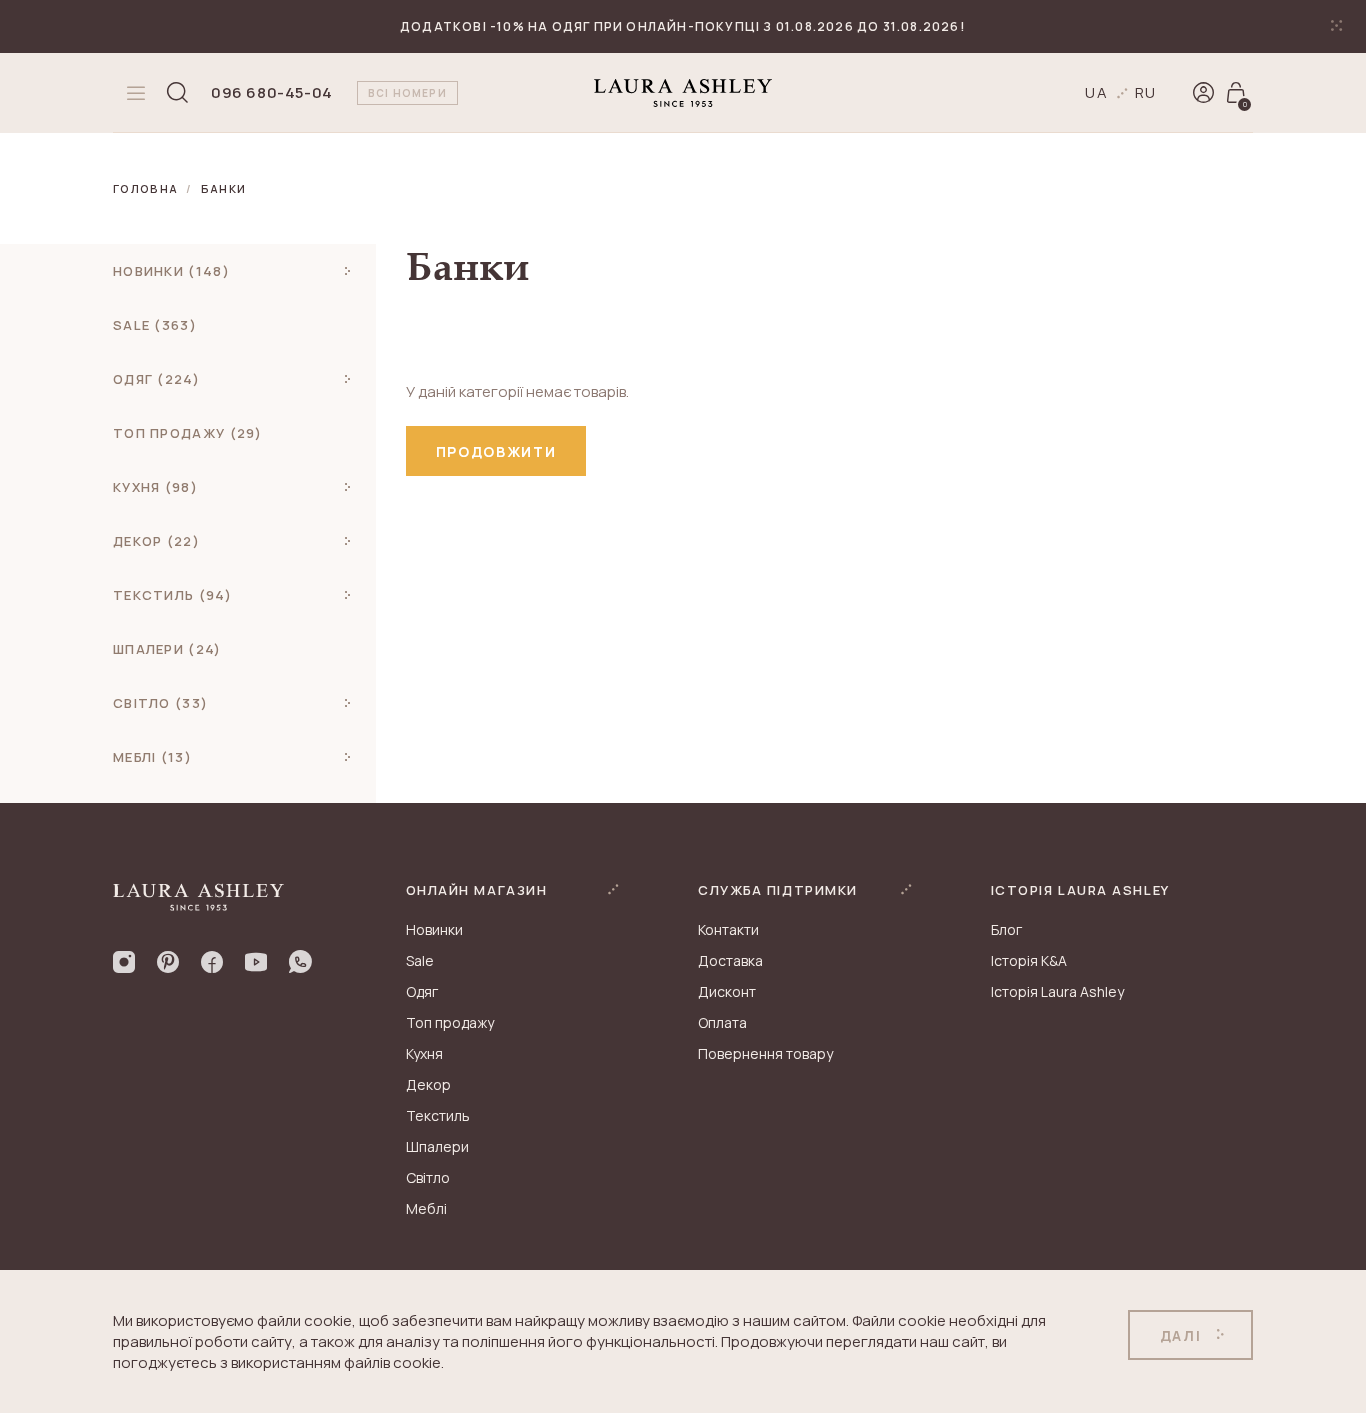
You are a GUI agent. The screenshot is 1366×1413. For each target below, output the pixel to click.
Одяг (422, 991)
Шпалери (437, 1146)
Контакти (728, 929)
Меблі (426, 1208)
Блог (1006, 929)
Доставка (730, 960)
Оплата (722, 1022)
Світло (428, 1177)
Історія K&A (1029, 960)
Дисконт (727, 991)
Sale (420, 960)
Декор (428, 1084)
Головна (145, 188)
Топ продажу (450, 1022)
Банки (224, 188)
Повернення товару (765, 1053)
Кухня (424, 1053)
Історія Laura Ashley (1057, 991)
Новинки (434, 929)
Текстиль (438, 1115)
